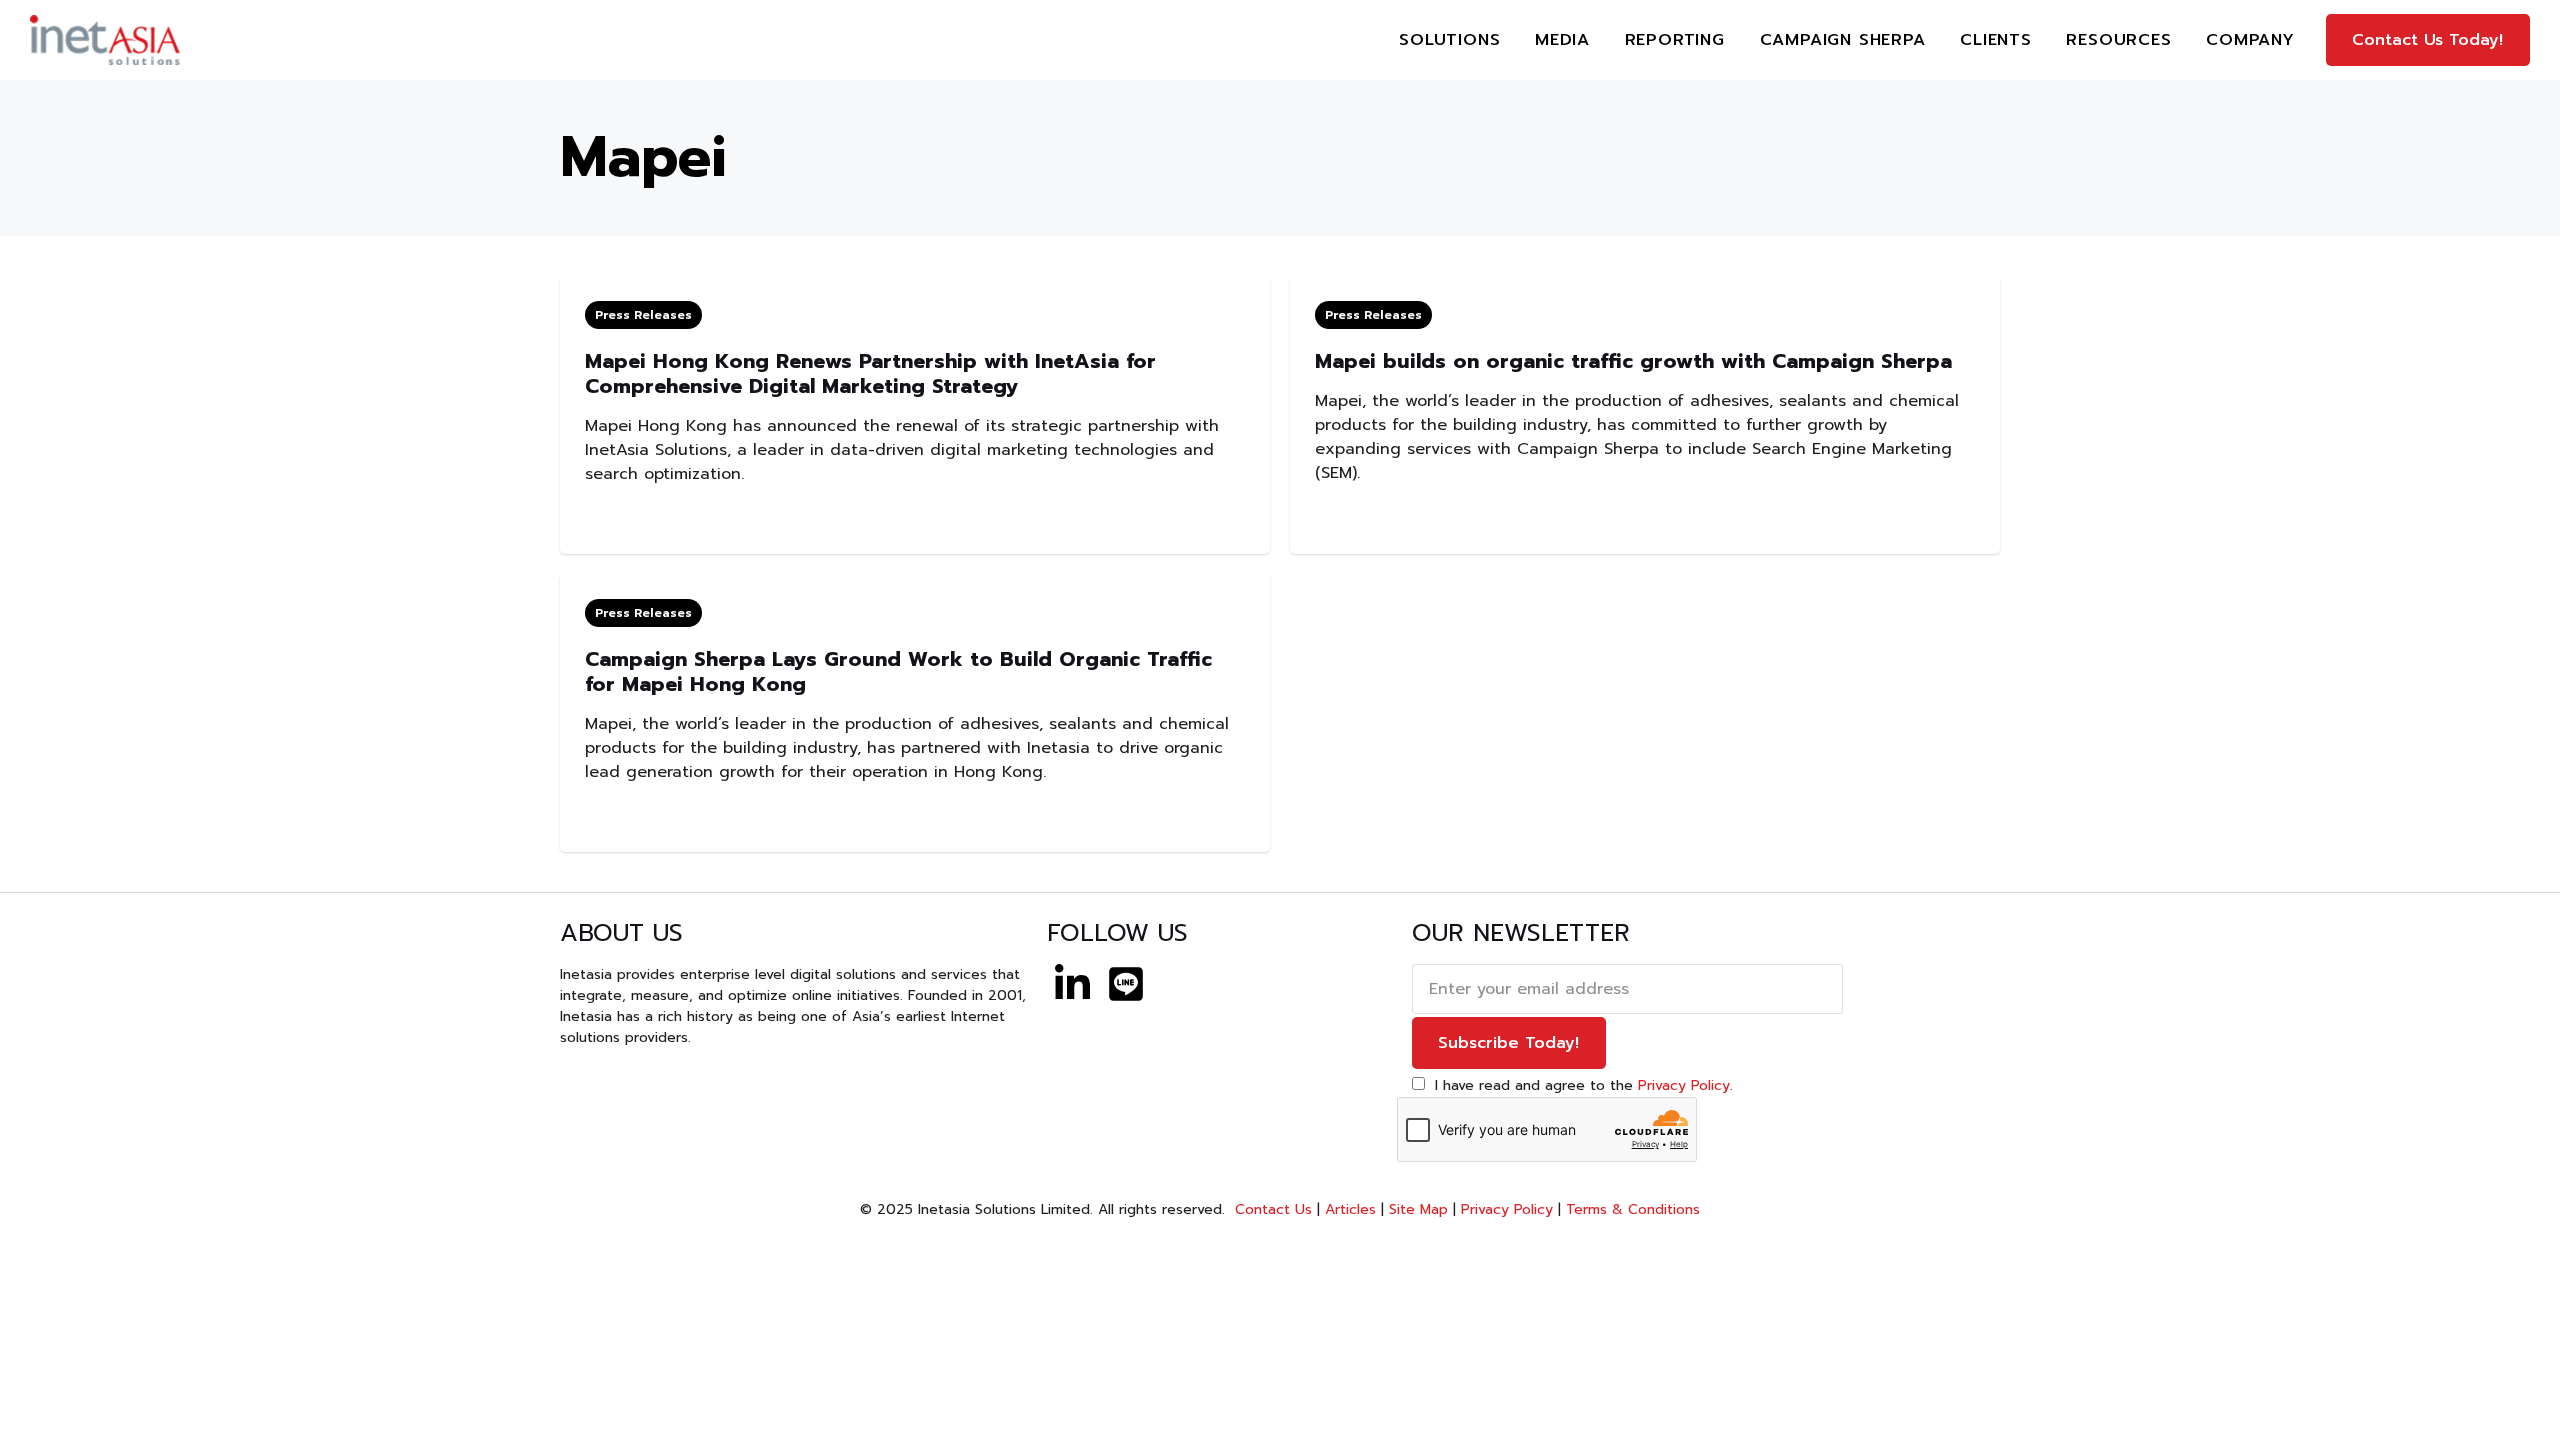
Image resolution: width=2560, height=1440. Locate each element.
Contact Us (1271, 1209)
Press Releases (643, 315)
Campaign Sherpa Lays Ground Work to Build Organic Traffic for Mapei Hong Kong (898, 671)
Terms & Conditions (1633, 1209)
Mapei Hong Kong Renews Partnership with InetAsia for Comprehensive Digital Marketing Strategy (870, 373)
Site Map (1418, 1209)
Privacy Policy (1684, 1085)
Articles (1350, 1209)
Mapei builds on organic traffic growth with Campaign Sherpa (1633, 361)
